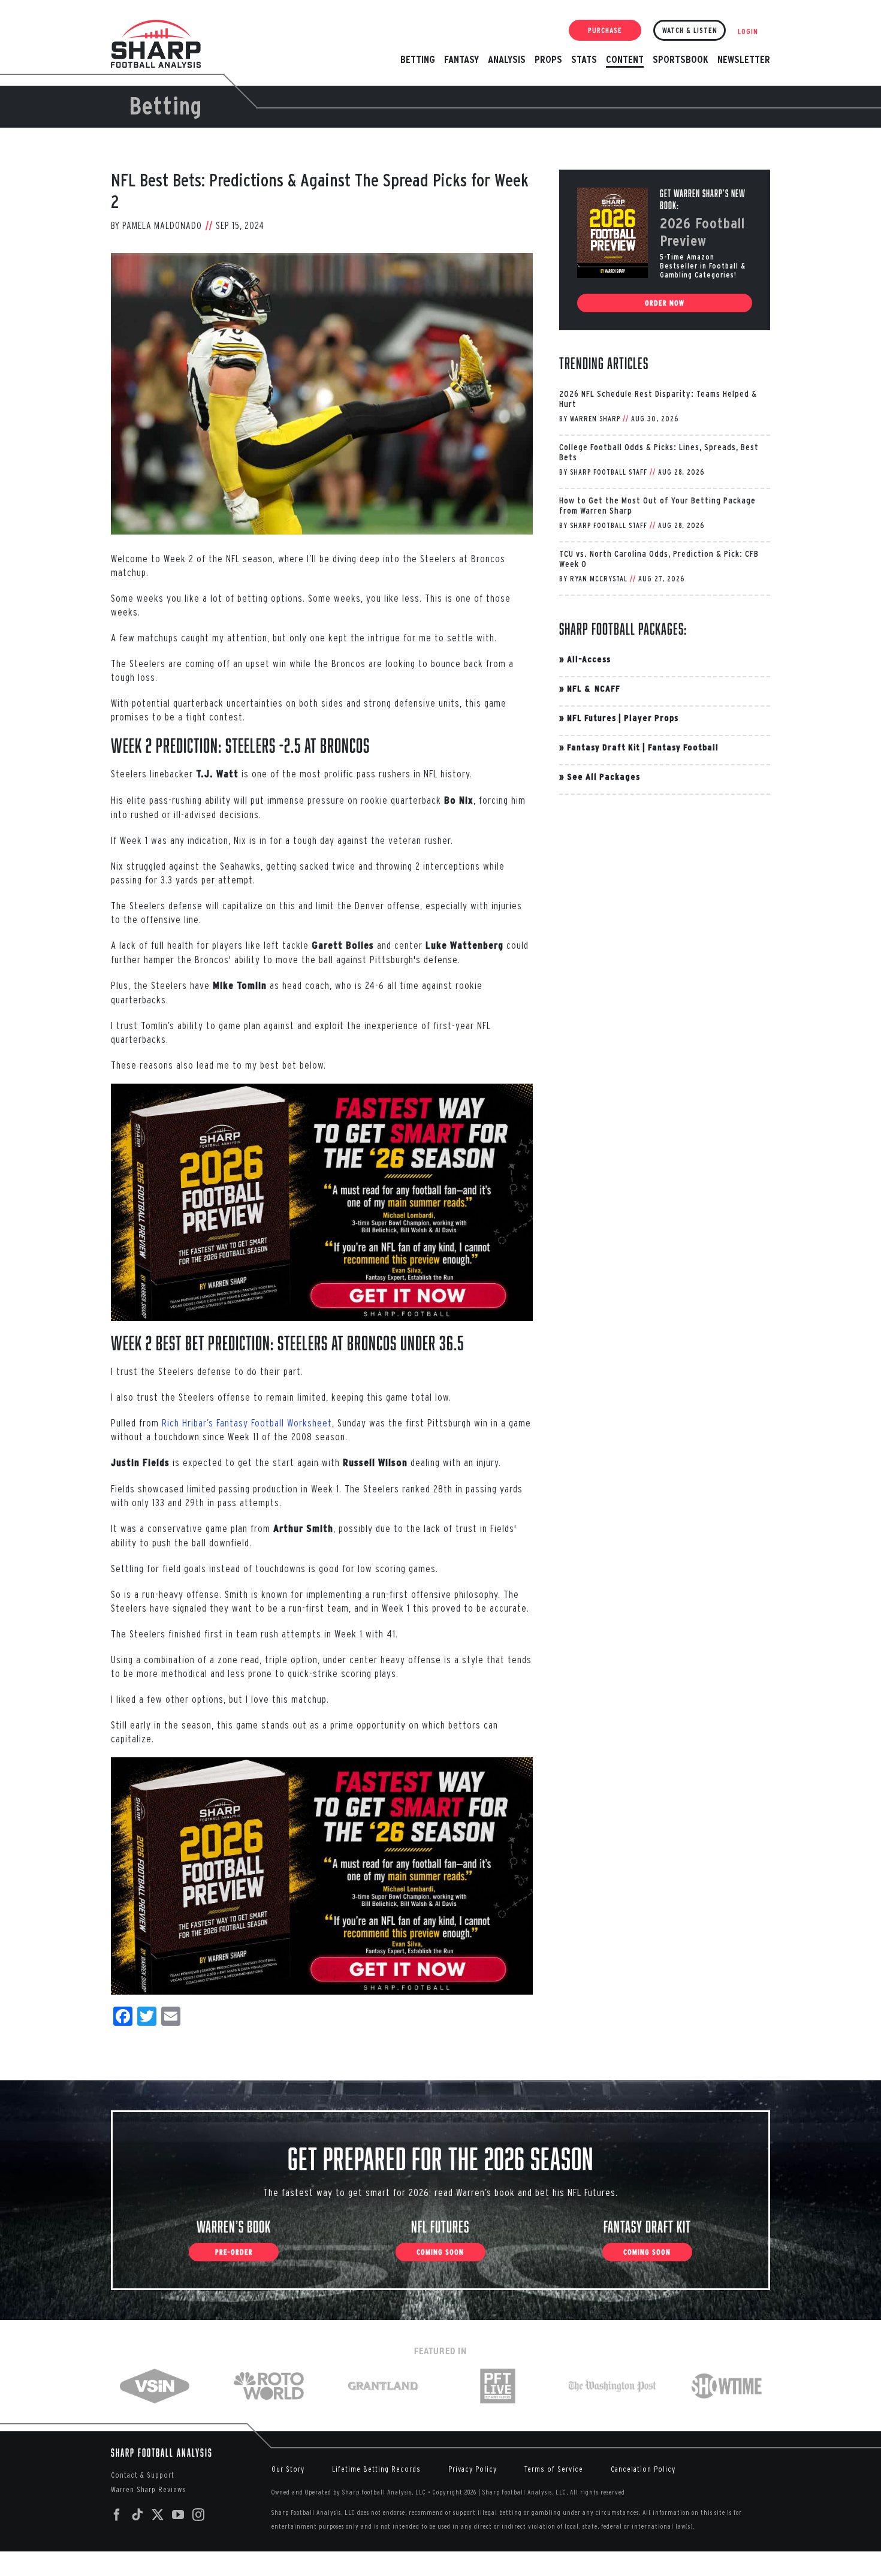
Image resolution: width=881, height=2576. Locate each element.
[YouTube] (178, 2515)
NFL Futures (592, 718)
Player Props (651, 718)
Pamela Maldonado (162, 225)
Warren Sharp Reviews (149, 2489)
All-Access (589, 659)
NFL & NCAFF (594, 688)
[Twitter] (158, 2515)
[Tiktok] (138, 2515)
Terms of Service (554, 2469)
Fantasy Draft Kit (604, 747)
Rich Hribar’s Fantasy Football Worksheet (247, 1423)
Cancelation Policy (643, 2469)
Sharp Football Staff (609, 472)
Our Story (288, 2469)
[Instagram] (199, 2515)
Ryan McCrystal (599, 579)
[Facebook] (117, 2515)
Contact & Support (143, 2475)
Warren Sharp (595, 419)
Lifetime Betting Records (376, 2469)
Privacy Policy (473, 2469)
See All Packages (604, 776)
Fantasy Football (683, 747)
